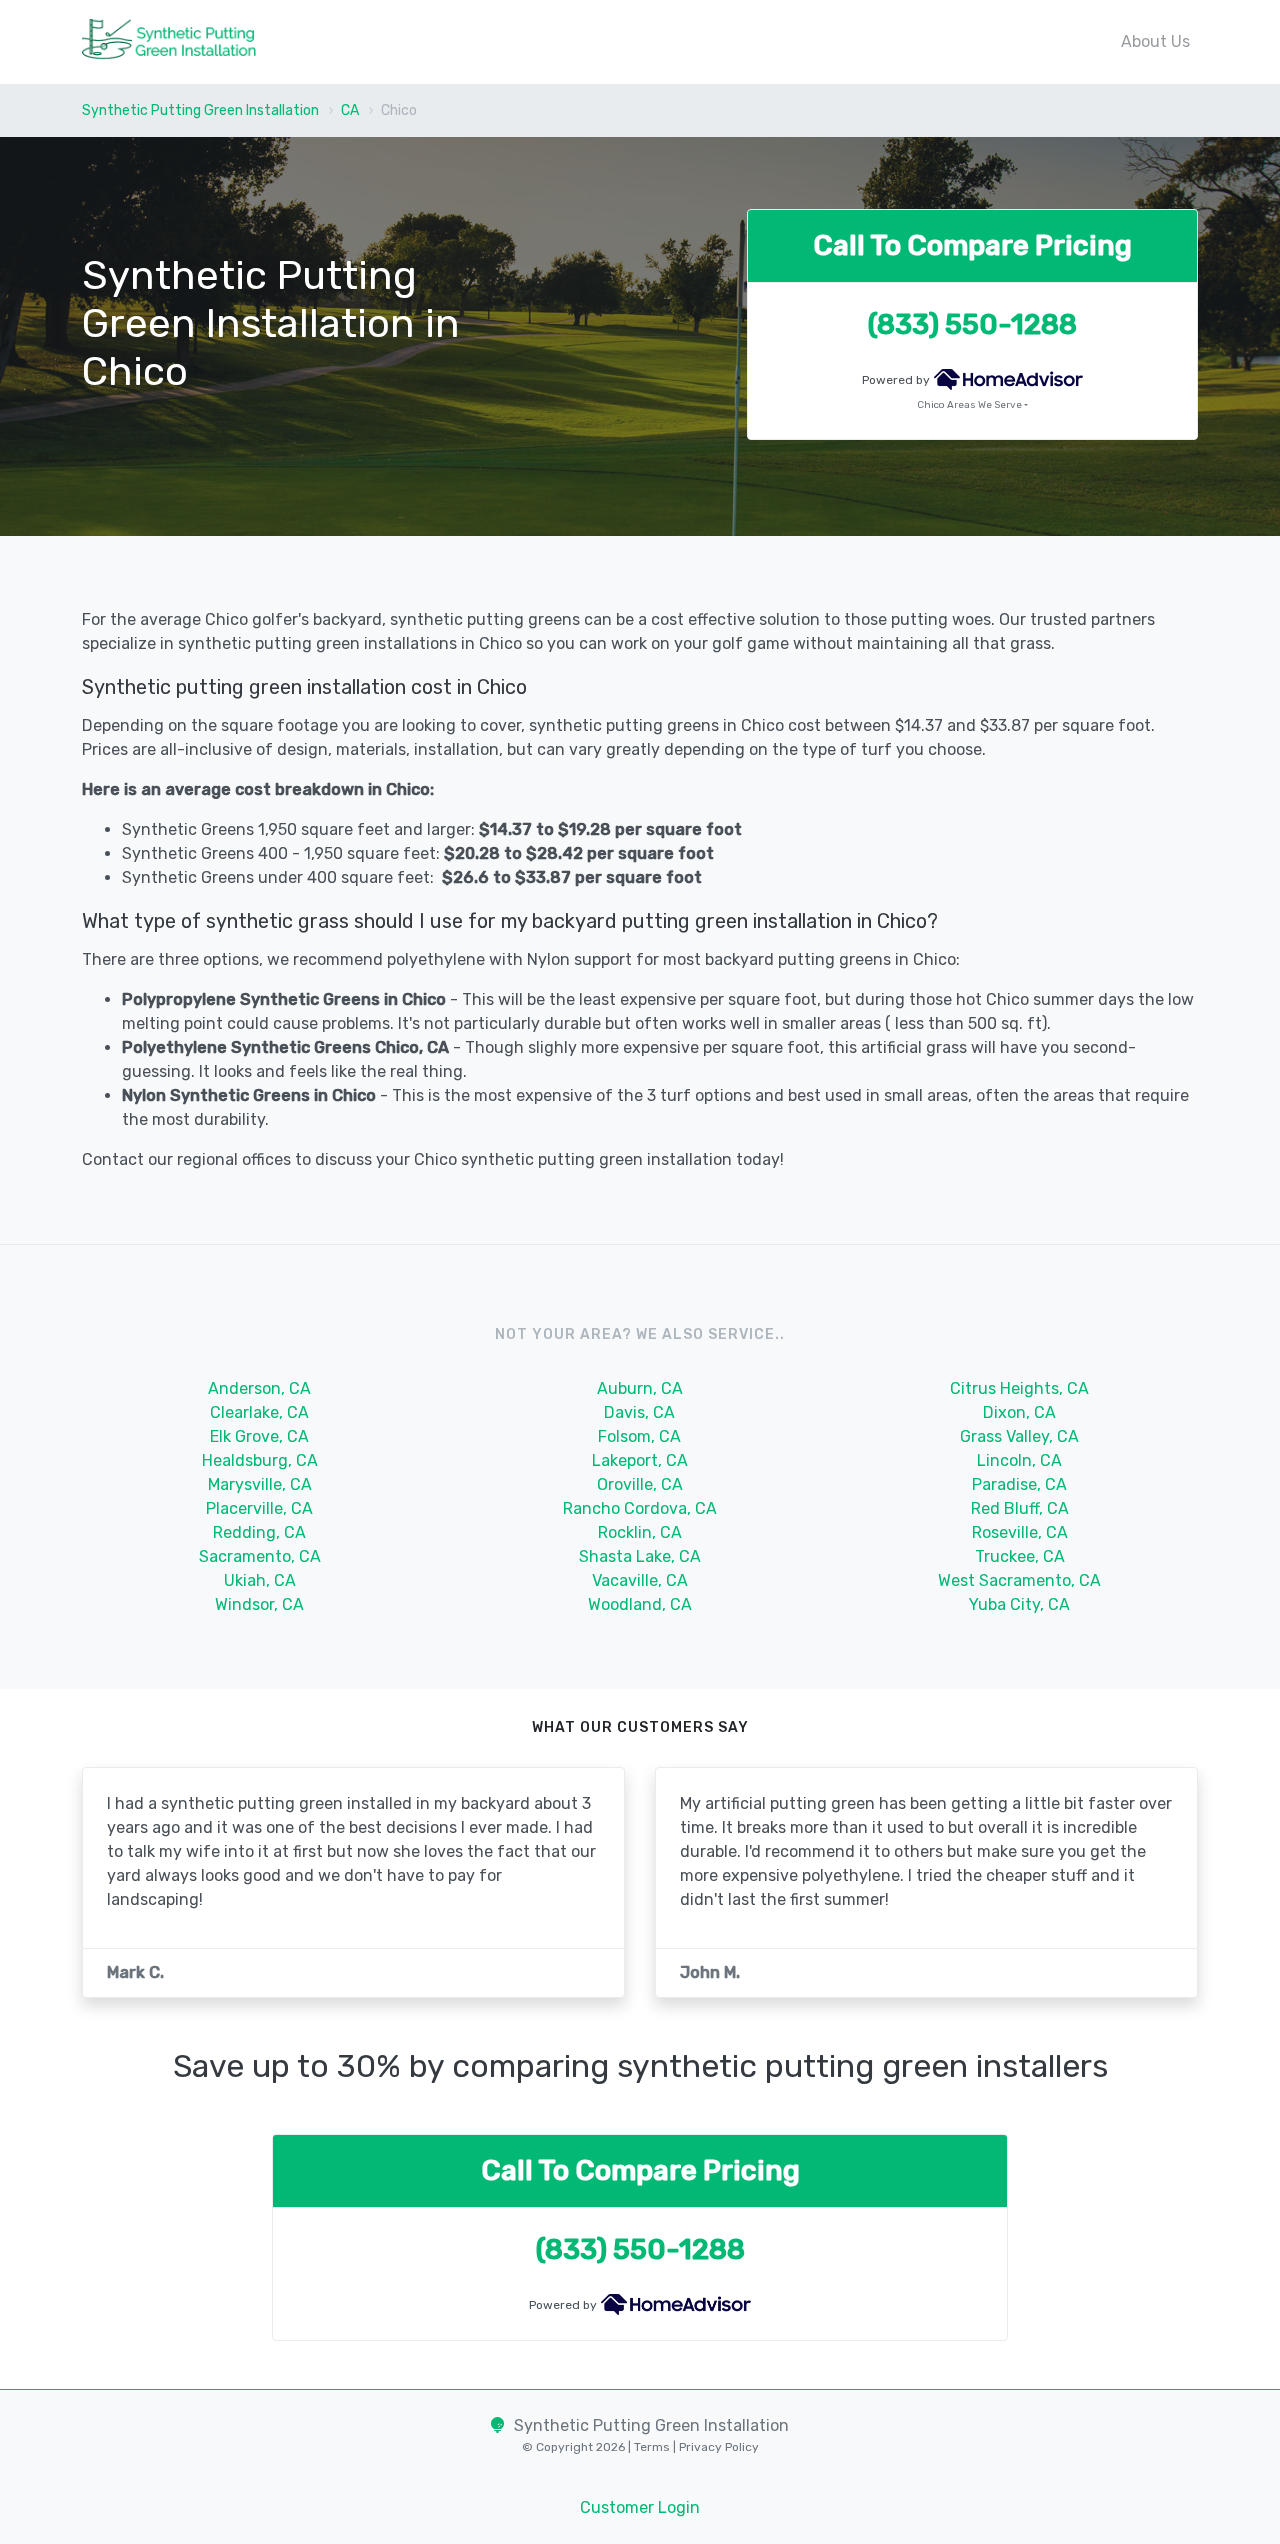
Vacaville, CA (640, 1580)
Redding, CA (259, 1532)
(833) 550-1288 (972, 324)
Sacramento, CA (260, 1556)
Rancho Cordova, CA (640, 1508)
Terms (653, 2447)
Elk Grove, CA (259, 1436)
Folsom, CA (639, 1436)
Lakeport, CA (640, 1460)
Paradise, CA (1019, 1484)
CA (350, 110)
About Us (1155, 41)
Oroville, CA (640, 1484)
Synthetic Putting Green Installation (200, 110)
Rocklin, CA (640, 1532)
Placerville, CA (259, 1508)
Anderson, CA (259, 1388)
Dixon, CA (1019, 1412)
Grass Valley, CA (1019, 1436)
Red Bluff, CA (1020, 1508)
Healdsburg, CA (260, 1460)
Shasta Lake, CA (640, 1556)
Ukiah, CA (260, 1580)
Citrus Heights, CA (1019, 1388)
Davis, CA (639, 1412)
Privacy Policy (717, 2447)
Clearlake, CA (259, 1412)
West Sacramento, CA (1019, 1580)
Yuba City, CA (1019, 1604)
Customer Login (640, 2507)
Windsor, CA (259, 1604)
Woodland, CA (640, 1604)
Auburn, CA (640, 1388)
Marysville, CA (260, 1484)
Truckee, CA (1020, 1556)
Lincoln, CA (1019, 1460)
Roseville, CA (1020, 1532)
